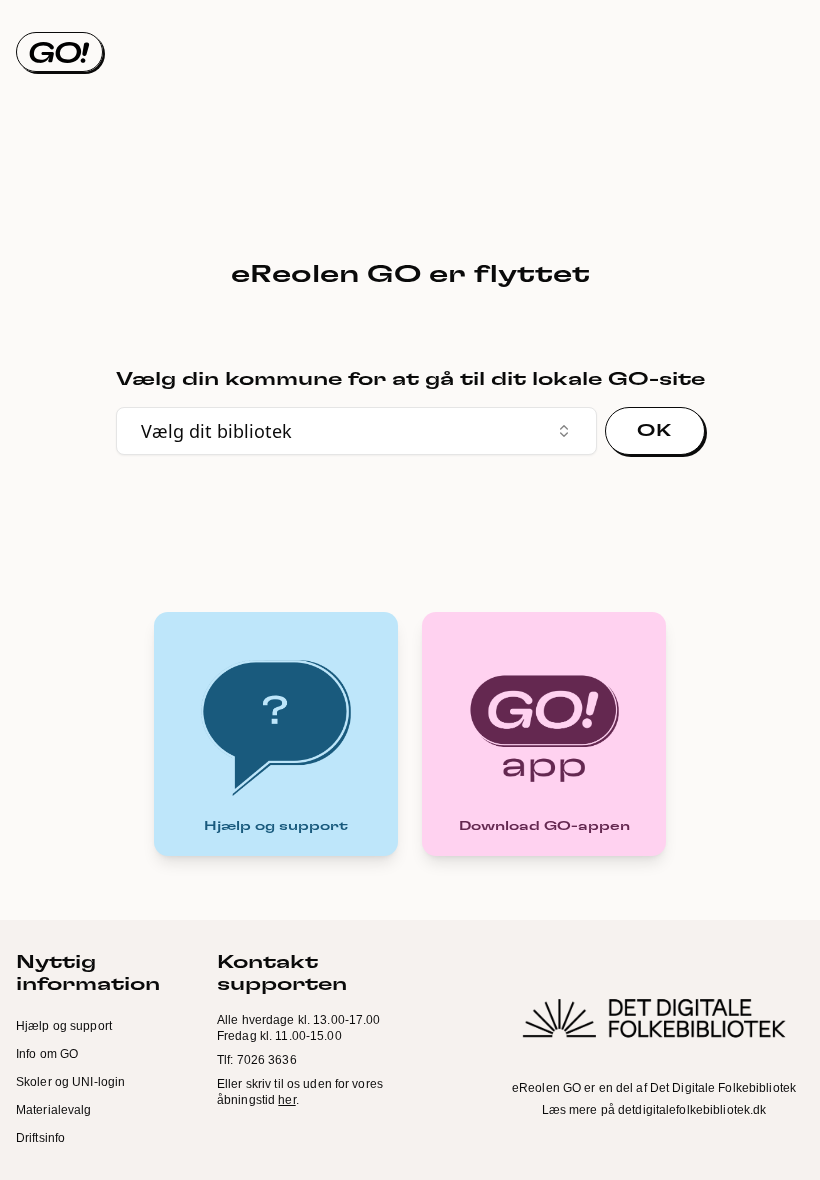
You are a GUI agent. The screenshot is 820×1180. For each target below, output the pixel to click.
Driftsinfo (40, 1138)
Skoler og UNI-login (70, 1082)
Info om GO (47, 1054)
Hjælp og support (64, 1026)
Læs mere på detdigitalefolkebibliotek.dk (654, 1110)
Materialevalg (54, 1110)
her (286, 1100)
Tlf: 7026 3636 (257, 1060)
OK (654, 431)
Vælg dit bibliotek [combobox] (216, 431)
